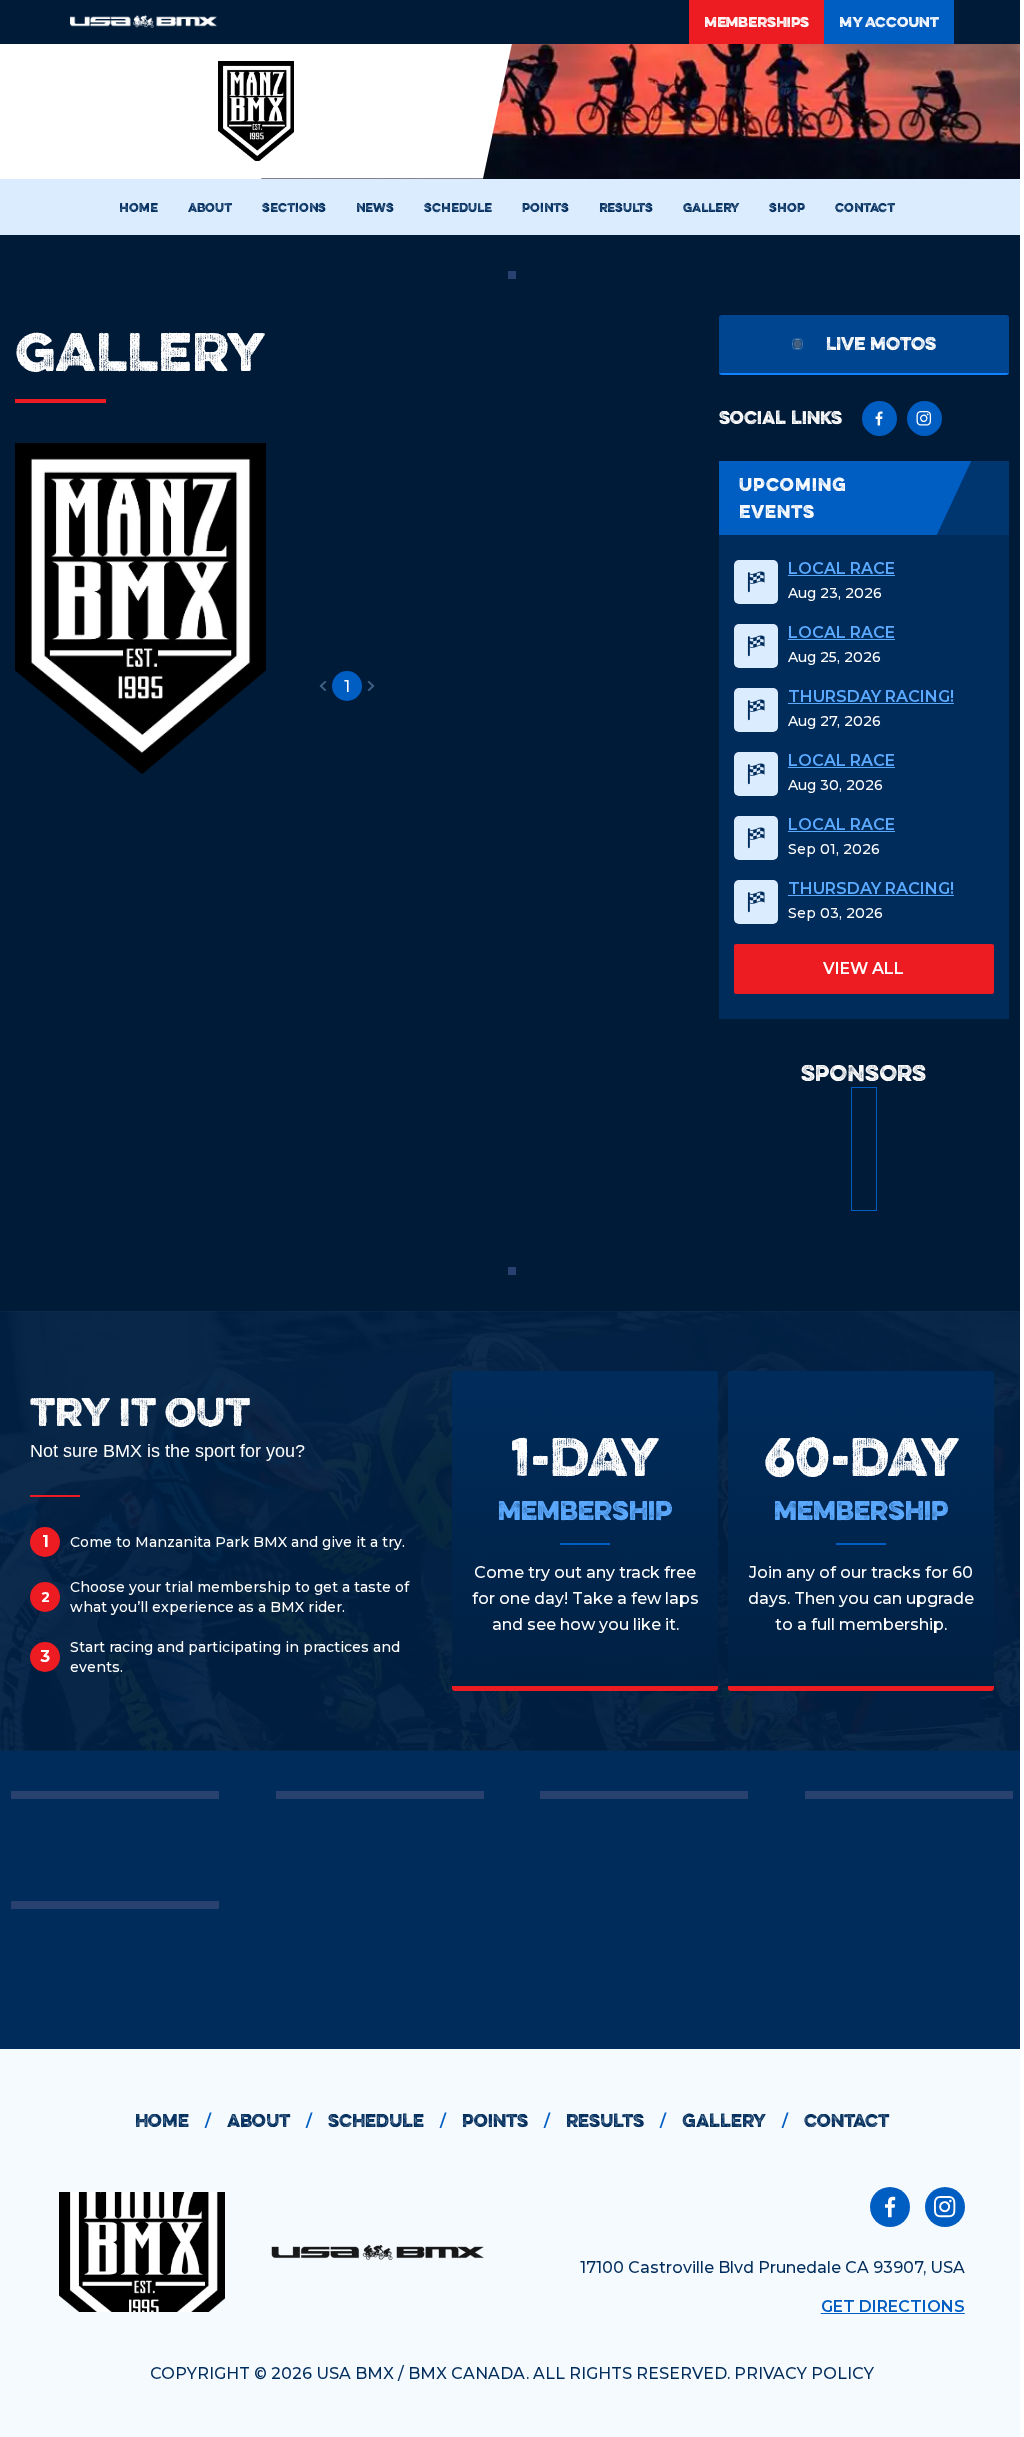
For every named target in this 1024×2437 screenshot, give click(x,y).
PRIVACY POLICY (804, 2373)
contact (846, 2120)
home (173, 2120)
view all (863, 968)
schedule (387, 2120)
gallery (735, 2120)
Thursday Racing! (871, 697)
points (506, 2120)
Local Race (841, 569)
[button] (323, 686)
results (616, 2120)
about (269, 2120)
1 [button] (347, 686)
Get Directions (893, 2306)
